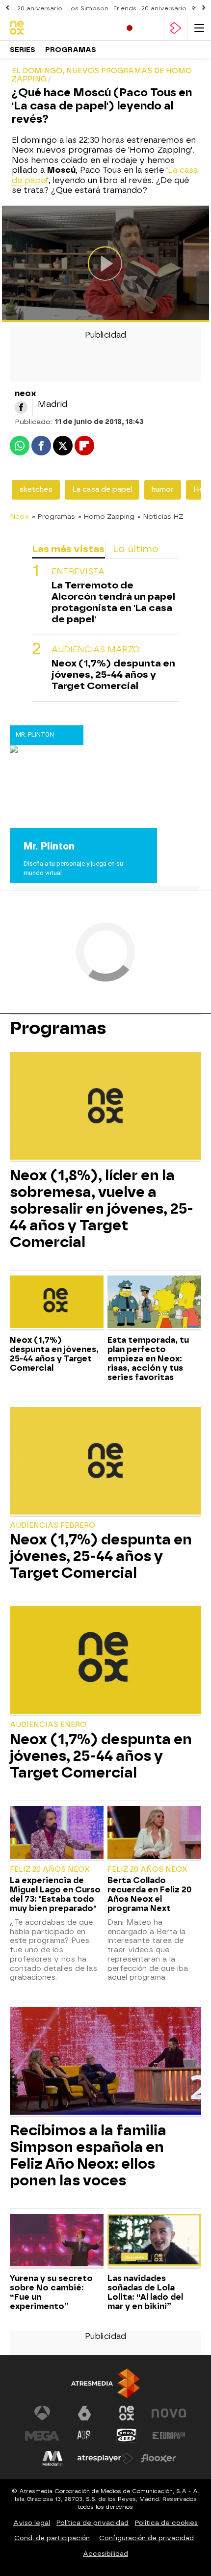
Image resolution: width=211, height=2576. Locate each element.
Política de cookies (166, 2523)
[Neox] (52, 28)
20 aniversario (40, 8)
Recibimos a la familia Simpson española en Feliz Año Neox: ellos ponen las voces (88, 2155)
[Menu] (199, 28)
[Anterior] (7, 8)
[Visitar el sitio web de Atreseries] (84, 2436)
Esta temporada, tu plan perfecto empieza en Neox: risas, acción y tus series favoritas (148, 1359)
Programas (71, 50)
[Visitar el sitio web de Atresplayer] (105, 2458)
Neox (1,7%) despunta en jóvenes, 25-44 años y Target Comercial (113, 675)
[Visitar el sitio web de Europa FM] (169, 2436)
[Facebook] (21, 407)
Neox (19, 516)
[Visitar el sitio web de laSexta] (84, 2413)
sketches (36, 490)
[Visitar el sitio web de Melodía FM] (53, 2458)
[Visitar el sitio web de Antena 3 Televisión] (42, 2413)
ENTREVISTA (78, 571)
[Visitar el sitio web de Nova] (169, 2413)
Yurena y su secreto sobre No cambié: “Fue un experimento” (51, 2292)
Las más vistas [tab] (68, 549)
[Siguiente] (204, 8)
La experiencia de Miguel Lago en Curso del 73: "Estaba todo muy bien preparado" (55, 1894)
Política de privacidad (92, 2523)
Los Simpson (88, 8)
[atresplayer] (176, 28)
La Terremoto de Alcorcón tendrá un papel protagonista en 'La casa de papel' (113, 602)
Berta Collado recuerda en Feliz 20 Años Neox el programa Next (149, 1894)
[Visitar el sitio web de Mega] (42, 2436)
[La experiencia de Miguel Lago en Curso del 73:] (57, 1833)
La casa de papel (102, 490)
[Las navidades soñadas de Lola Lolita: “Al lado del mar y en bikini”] (154, 2241)
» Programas (53, 516)
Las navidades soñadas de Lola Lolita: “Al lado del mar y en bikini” (145, 2292)
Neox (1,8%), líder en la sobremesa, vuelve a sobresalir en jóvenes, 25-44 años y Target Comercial (102, 1209)
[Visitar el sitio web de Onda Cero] (127, 2436)
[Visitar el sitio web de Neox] (127, 2413)
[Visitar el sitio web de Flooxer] (158, 2458)
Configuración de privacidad (146, 2538)
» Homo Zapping (106, 516)
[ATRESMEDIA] (105, 2383)
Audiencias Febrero (53, 1526)
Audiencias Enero (48, 1725)
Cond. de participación (52, 2538)
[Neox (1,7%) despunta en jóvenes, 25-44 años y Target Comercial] (57, 1303)
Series (23, 50)
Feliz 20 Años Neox (50, 1870)
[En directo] (130, 28)
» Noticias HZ (160, 516)
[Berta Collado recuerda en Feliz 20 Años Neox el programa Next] (154, 1833)
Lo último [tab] (136, 549)
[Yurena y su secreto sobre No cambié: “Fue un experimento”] (57, 2241)
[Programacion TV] (153, 28)
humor (163, 490)
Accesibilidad (105, 2554)
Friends (125, 8)
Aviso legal (32, 2523)
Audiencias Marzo (96, 650)
